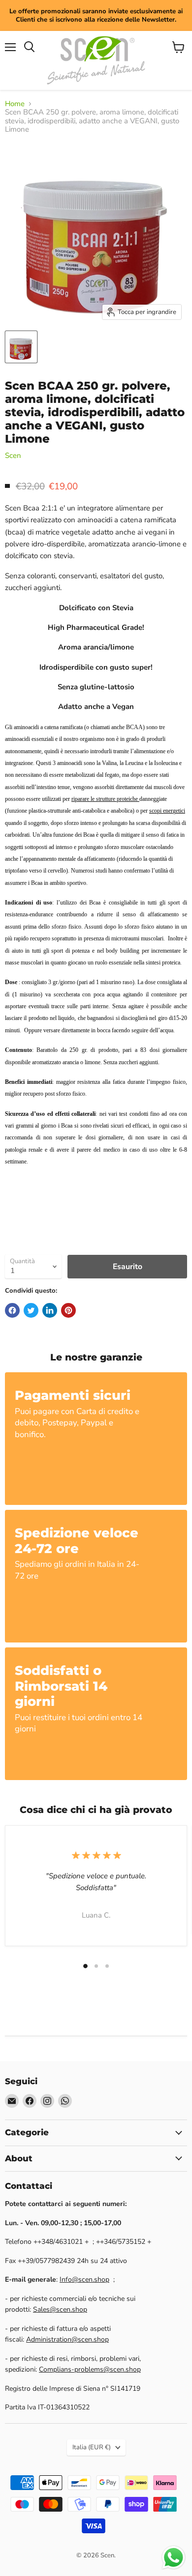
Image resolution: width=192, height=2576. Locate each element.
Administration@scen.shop (67, 2339)
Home (15, 104)
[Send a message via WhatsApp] (174, 2558)
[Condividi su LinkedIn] (50, 1310)
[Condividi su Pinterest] (68, 1310)
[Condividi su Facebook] (12, 1310)
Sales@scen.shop (60, 2309)
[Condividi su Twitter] (31, 1310)
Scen (13, 455)
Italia (92, 2447)
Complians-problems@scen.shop (90, 2369)
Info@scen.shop (84, 2279)
